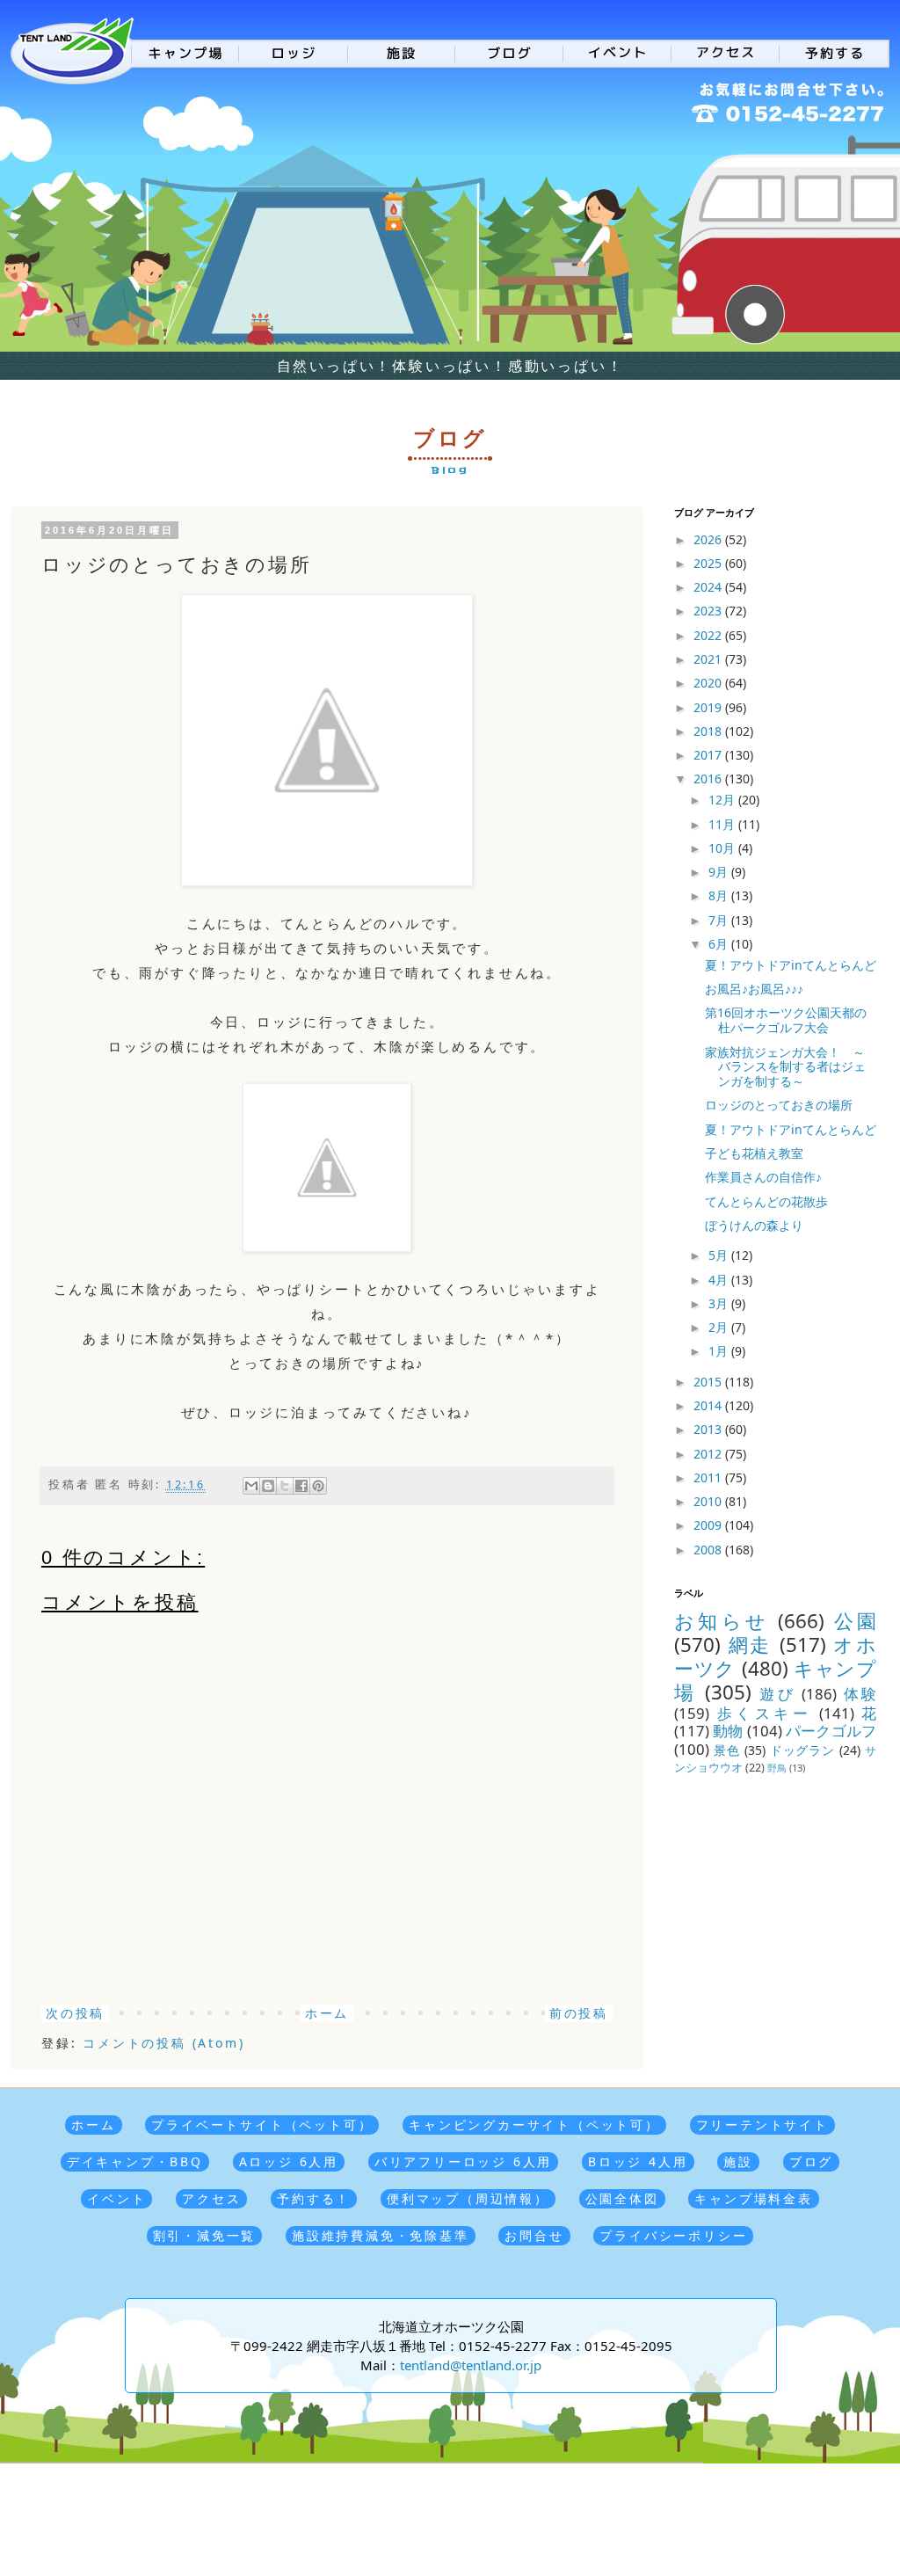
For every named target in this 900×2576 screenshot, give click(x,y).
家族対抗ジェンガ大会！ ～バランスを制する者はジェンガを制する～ (785, 1067)
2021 (709, 659)
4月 (720, 1280)
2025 (709, 563)
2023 (709, 611)
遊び (777, 1694)
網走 (750, 1645)
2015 (709, 1382)
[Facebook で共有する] (301, 1486)
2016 (709, 779)
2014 (709, 1405)
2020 (709, 683)
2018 (709, 731)
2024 (709, 587)
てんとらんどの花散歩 (766, 1201)
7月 (720, 920)
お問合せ (534, 2235)
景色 (727, 1750)
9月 (720, 872)
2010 (709, 1501)
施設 (738, 2161)
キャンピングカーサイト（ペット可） (534, 2125)
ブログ (811, 2161)
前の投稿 (579, 2013)
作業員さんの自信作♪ (763, 1177)
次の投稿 (75, 2013)
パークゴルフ (831, 1731)
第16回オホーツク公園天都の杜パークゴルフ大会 (786, 1020)
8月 (720, 895)
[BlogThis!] (268, 1486)
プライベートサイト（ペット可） (262, 2125)
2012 (709, 1454)
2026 (709, 539)
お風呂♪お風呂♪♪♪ (754, 989)
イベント (116, 2198)
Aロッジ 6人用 (289, 2161)
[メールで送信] (251, 1486)
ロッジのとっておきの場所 (779, 1105)
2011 (709, 1477)
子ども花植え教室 (754, 1153)
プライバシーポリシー (673, 2235)
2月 (720, 1327)
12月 (723, 800)
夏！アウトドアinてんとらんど (791, 965)
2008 (709, 1550)
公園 (855, 1621)
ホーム (327, 2013)
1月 (720, 1351)
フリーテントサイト (762, 2125)
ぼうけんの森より (754, 1225)
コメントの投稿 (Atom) (163, 2043)
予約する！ (314, 2198)
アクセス (211, 2198)
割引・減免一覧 (205, 2235)
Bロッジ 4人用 (638, 2161)
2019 (709, 707)
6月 (720, 944)
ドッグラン (803, 1750)
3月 (720, 1303)
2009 (709, 1525)
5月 (720, 1255)
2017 (709, 755)
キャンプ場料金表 (753, 2198)
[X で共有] (285, 1486)
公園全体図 (622, 2198)
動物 (728, 1731)
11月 (723, 824)
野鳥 (777, 1768)
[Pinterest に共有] (318, 1486)
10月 (723, 848)
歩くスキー (765, 1713)
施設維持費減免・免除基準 (381, 2235)
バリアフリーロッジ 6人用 (463, 2161)
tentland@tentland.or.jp (471, 2365)
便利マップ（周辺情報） (468, 2198)
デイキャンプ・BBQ (135, 2161)
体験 (860, 1694)
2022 (709, 635)
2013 (709, 1429)
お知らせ (722, 1621)
